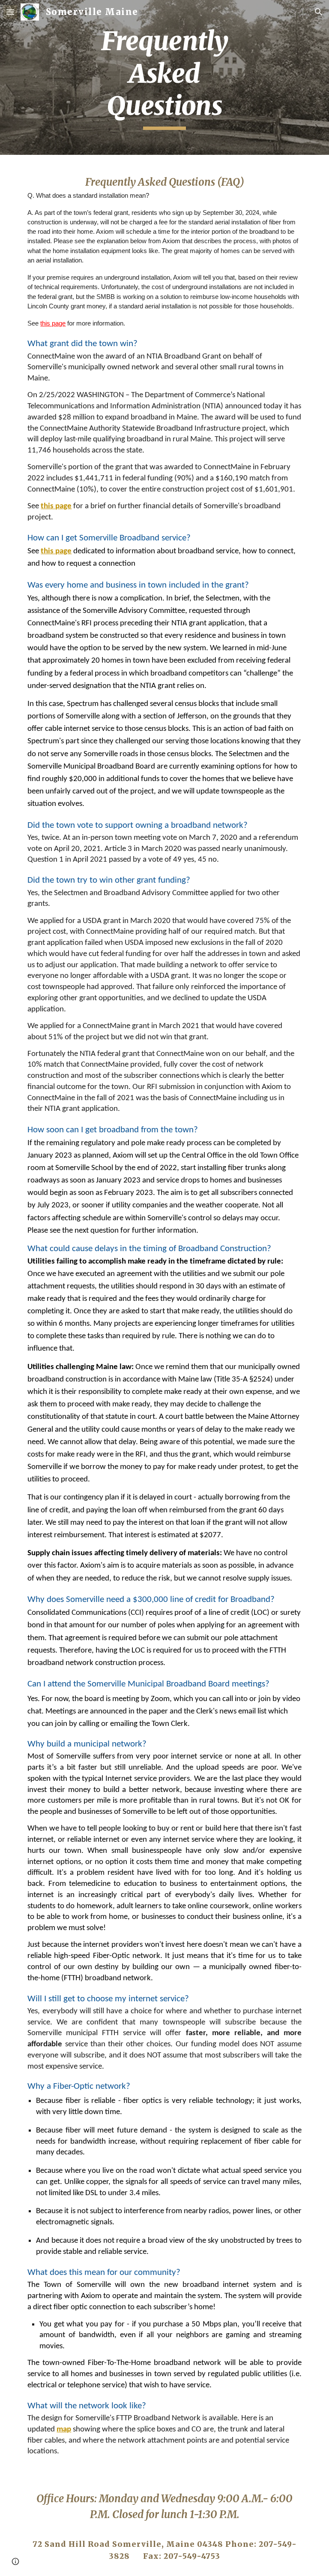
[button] (10, 12)
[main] (164, 77)
